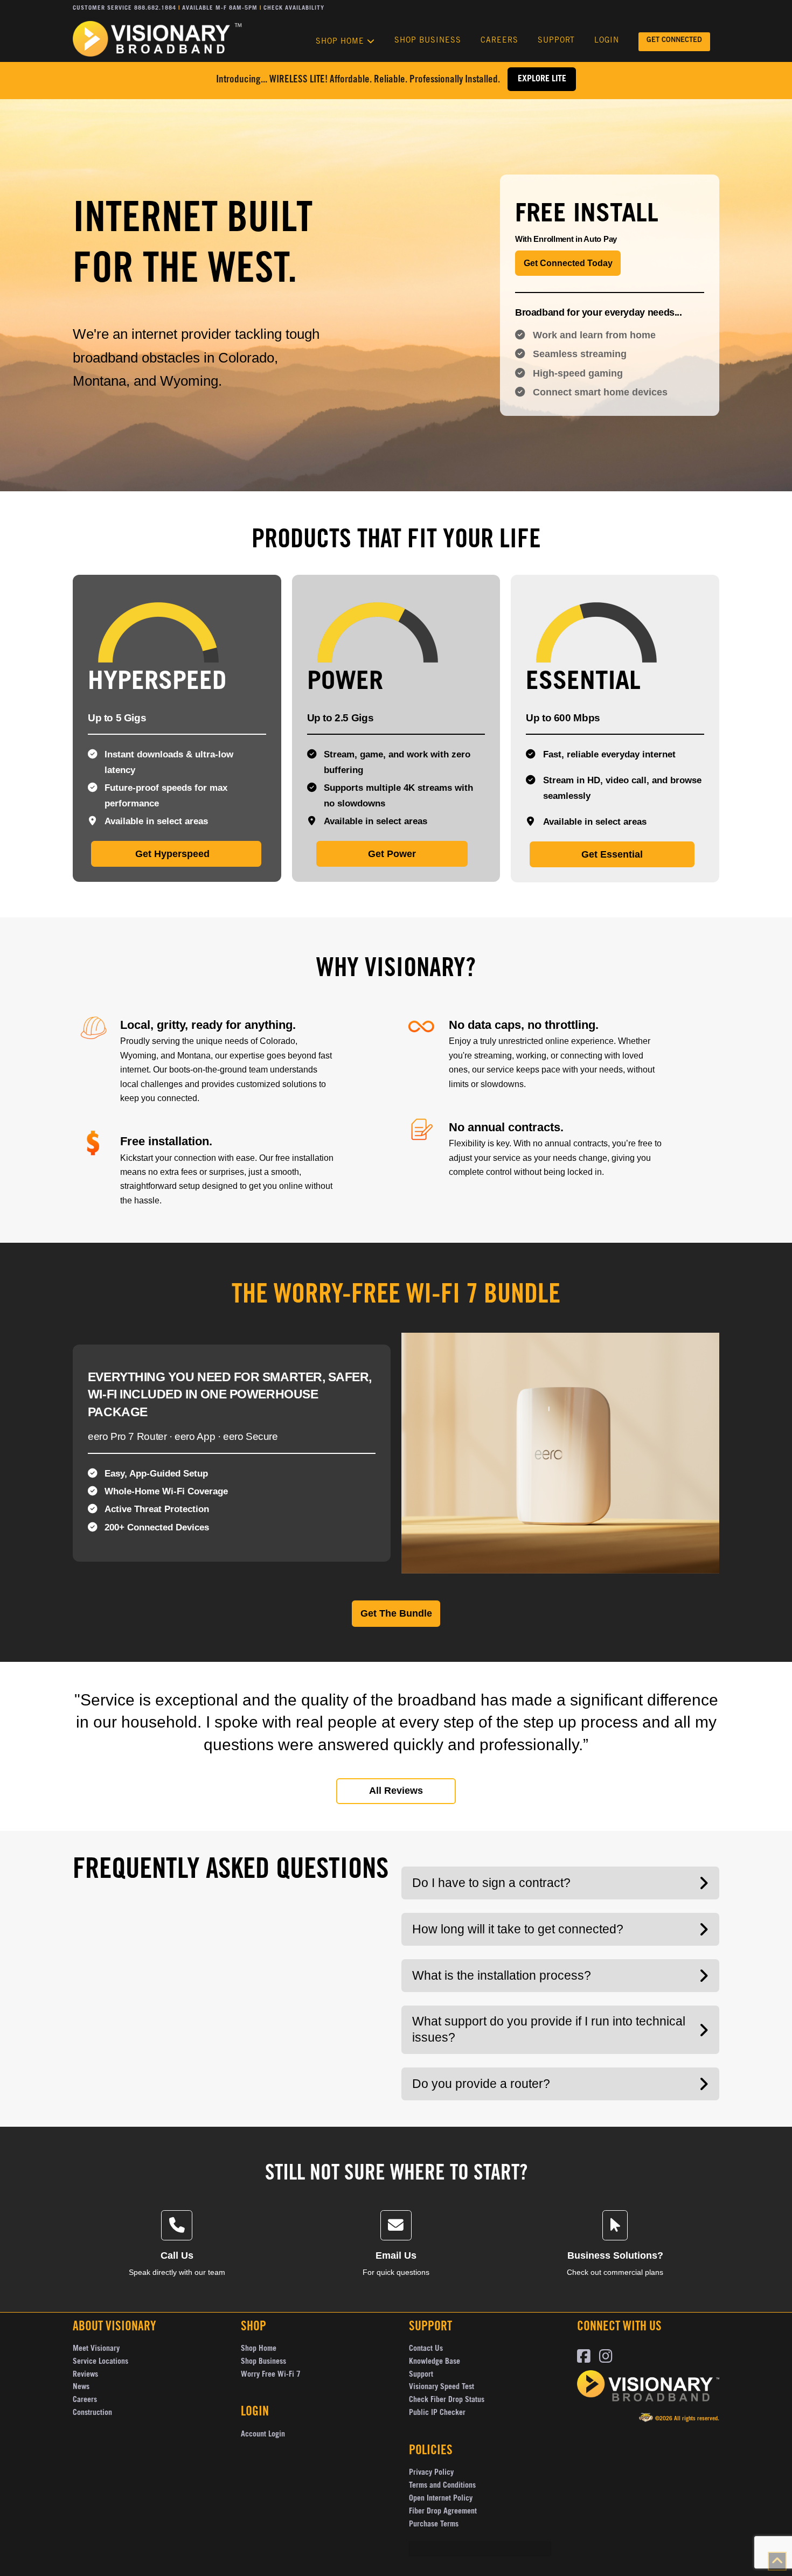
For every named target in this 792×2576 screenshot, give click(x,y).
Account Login (263, 2435)
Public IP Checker (437, 2413)
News (81, 2387)
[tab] (610, 179)
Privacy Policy (431, 2473)
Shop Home (259, 2349)
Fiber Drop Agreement (443, 2512)
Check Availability (294, 8)
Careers (85, 2400)
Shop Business (263, 2362)
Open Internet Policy (441, 2499)
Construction (92, 2413)
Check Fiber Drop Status (447, 2400)
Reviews (85, 2375)
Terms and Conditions (442, 2486)
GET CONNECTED (674, 41)
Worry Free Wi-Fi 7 (271, 2375)
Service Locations (100, 2362)
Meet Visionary (96, 2349)
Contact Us (426, 2349)
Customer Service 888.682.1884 (124, 8)
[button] (560, 1883)
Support (421, 2375)
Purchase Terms (434, 2525)
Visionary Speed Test (442, 2387)
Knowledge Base (435, 2362)
